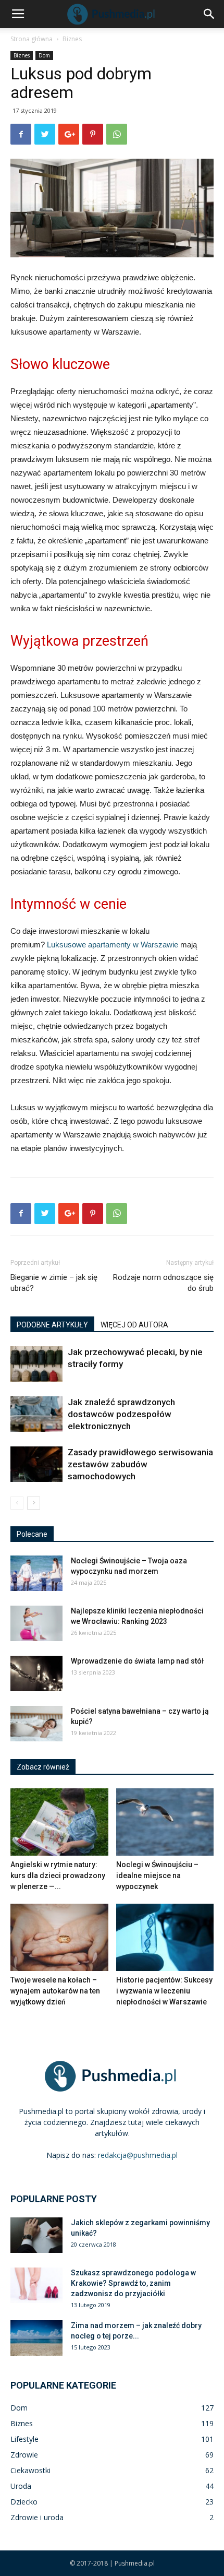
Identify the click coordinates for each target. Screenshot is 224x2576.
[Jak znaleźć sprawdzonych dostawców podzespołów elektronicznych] (36, 1414)
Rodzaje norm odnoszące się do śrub (163, 1283)
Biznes (72, 39)
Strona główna (32, 39)
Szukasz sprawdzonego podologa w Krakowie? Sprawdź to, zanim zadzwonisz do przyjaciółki (133, 2283)
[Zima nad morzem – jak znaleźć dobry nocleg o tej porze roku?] (36, 2338)
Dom (44, 55)
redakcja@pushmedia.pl (138, 2155)
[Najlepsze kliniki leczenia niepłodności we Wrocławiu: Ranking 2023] (36, 1624)
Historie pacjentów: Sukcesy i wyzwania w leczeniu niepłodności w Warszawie (164, 1991)
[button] (209, 14)
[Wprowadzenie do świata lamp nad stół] (36, 1674)
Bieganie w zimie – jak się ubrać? (54, 1283)
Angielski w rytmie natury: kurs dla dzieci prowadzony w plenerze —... (58, 1875)
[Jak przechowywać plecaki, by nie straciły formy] (36, 1364)
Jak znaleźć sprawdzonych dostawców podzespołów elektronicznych (121, 1414)
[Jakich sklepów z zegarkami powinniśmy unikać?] (36, 2235)
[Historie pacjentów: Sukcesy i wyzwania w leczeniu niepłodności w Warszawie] (165, 1937)
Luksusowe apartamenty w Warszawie (113, 945)
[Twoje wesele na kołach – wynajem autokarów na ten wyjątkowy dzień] (59, 1937)
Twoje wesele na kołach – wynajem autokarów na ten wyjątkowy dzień (55, 1991)
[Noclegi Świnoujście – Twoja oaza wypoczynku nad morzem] (36, 1574)
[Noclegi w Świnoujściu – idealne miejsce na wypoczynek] (165, 1822)
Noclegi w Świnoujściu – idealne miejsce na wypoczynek (157, 1875)
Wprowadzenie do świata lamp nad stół (137, 1661)
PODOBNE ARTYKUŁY (52, 1325)
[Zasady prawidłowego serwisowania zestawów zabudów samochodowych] (36, 1464)
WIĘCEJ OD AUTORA (134, 1325)
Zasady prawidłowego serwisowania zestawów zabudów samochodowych (140, 1464)
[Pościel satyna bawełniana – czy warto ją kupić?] (36, 1724)
